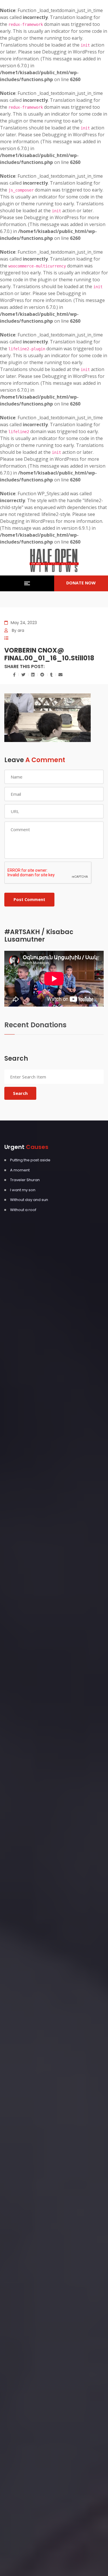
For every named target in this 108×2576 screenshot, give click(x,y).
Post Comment (29, 899)
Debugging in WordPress (69, 52)
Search (20, 1093)
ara (21, 630)
